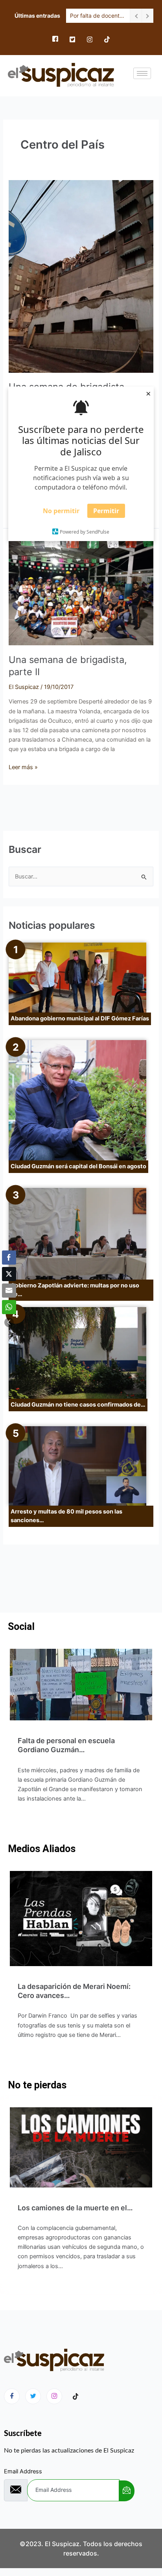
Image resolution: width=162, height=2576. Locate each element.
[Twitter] (72, 39)
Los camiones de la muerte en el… (75, 2208)
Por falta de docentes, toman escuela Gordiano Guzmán (98, 16)
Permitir (106, 511)
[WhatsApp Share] (9, 1307)
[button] (9, 1322)
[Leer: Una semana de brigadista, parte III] (81, 276)
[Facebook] (55, 39)
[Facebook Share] (9, 1258)
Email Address (23, 2471)
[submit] (127, 2491)
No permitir (61, 511)
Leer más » (23, 767)
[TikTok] (107, 39)
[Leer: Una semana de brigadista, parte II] (81, 591)
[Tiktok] (75, 2397)
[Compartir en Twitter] (9, 1274)
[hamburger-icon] (142, 73)
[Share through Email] (9, 1291)
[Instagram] (90, 39)
